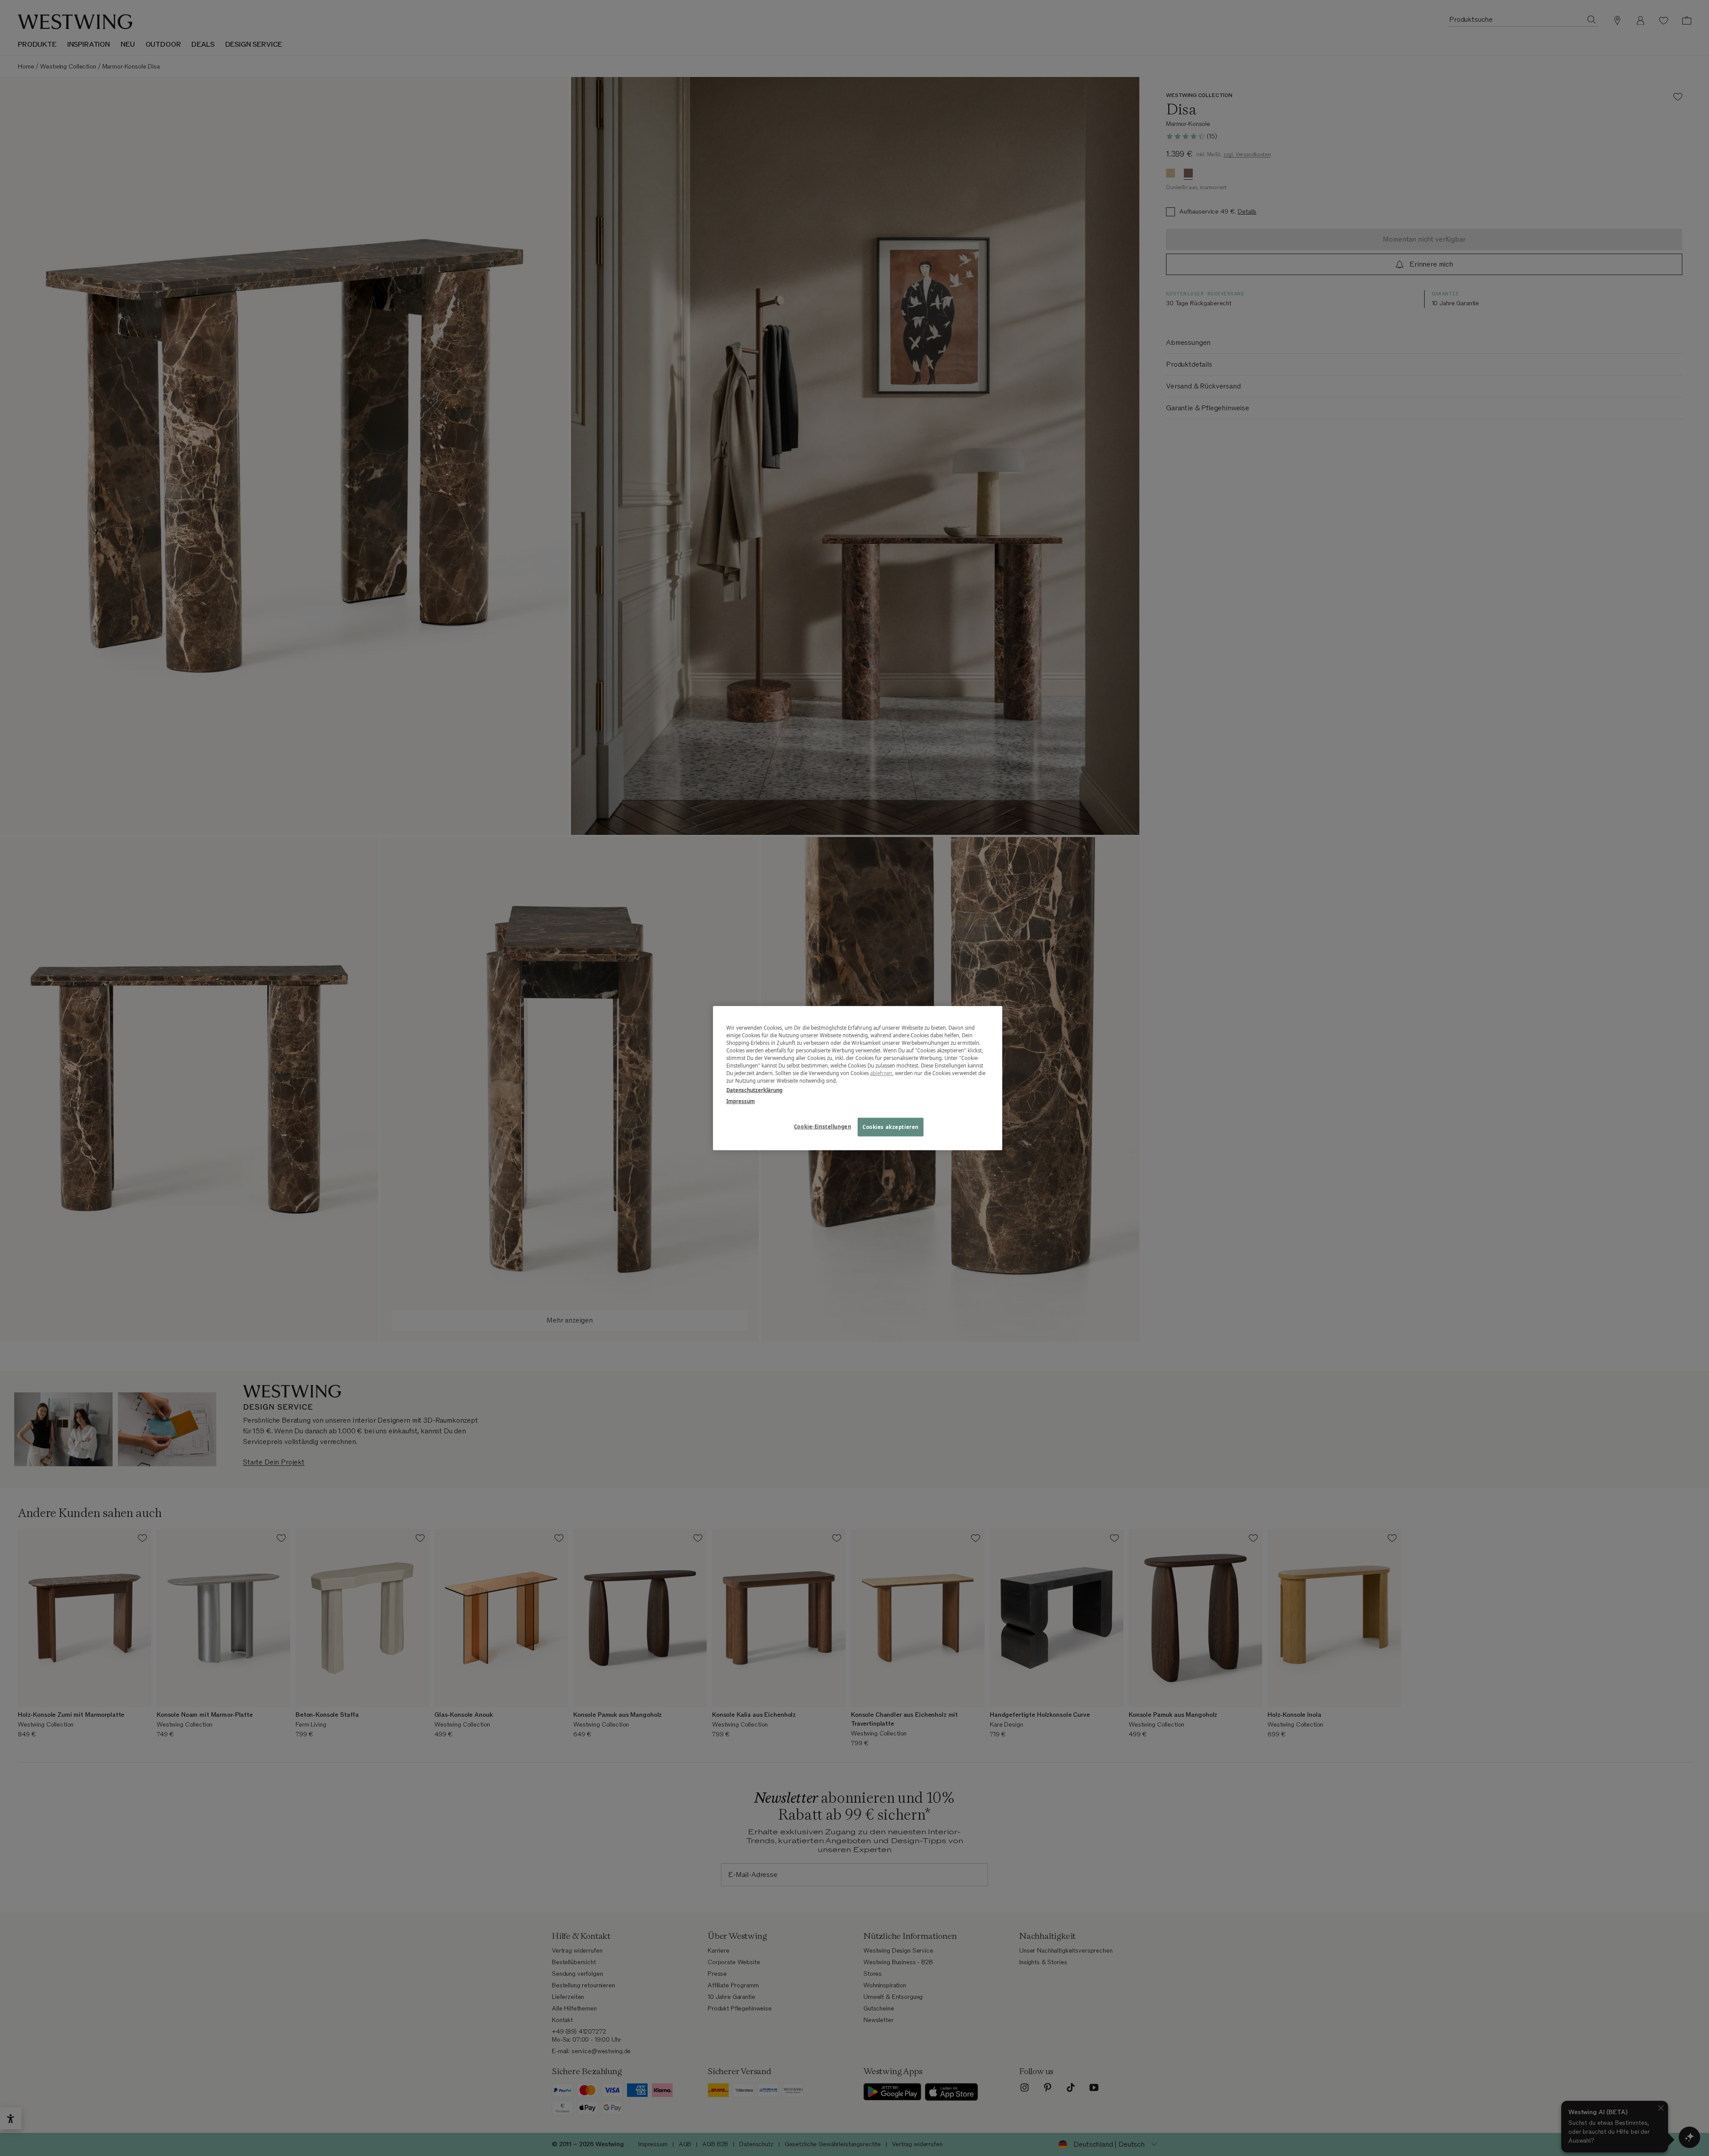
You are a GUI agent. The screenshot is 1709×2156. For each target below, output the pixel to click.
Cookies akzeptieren (891, 1127)
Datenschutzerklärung (754, 1090)
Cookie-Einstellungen (822, 1127)
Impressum (741, 1101)
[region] (858, 1078)
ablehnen (881, 1073)
